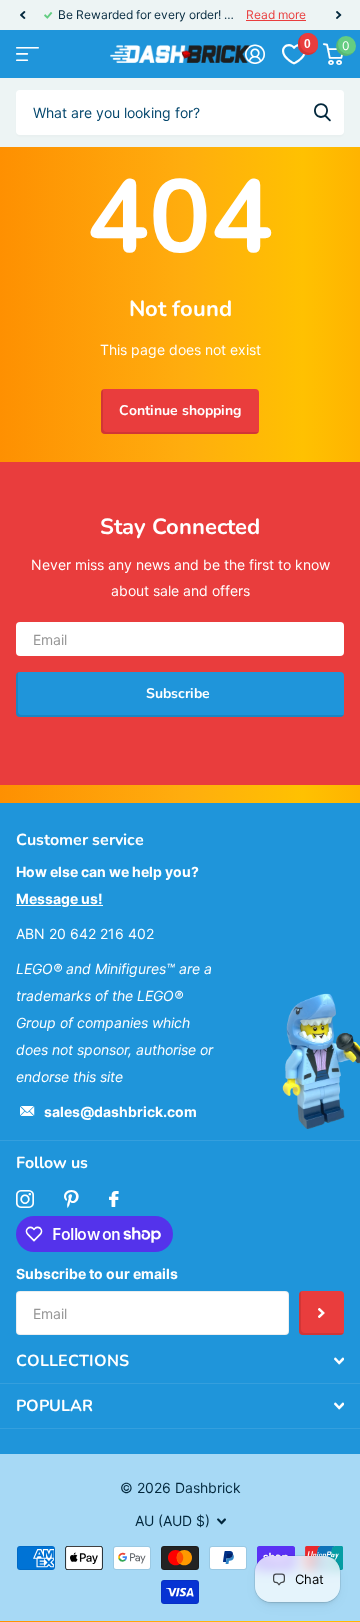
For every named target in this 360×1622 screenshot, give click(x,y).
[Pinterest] (71, 1199)
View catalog (27, 54)
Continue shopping (180, 410)
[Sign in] (254, 54)
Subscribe (180, 693)
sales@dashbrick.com (120, 1111)
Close (180, 1361)
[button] (22, 15)
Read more (276, 14)
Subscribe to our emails (97, 1273)
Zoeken (322, 112)
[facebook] (114, 1199)
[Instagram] (25, 1199)
